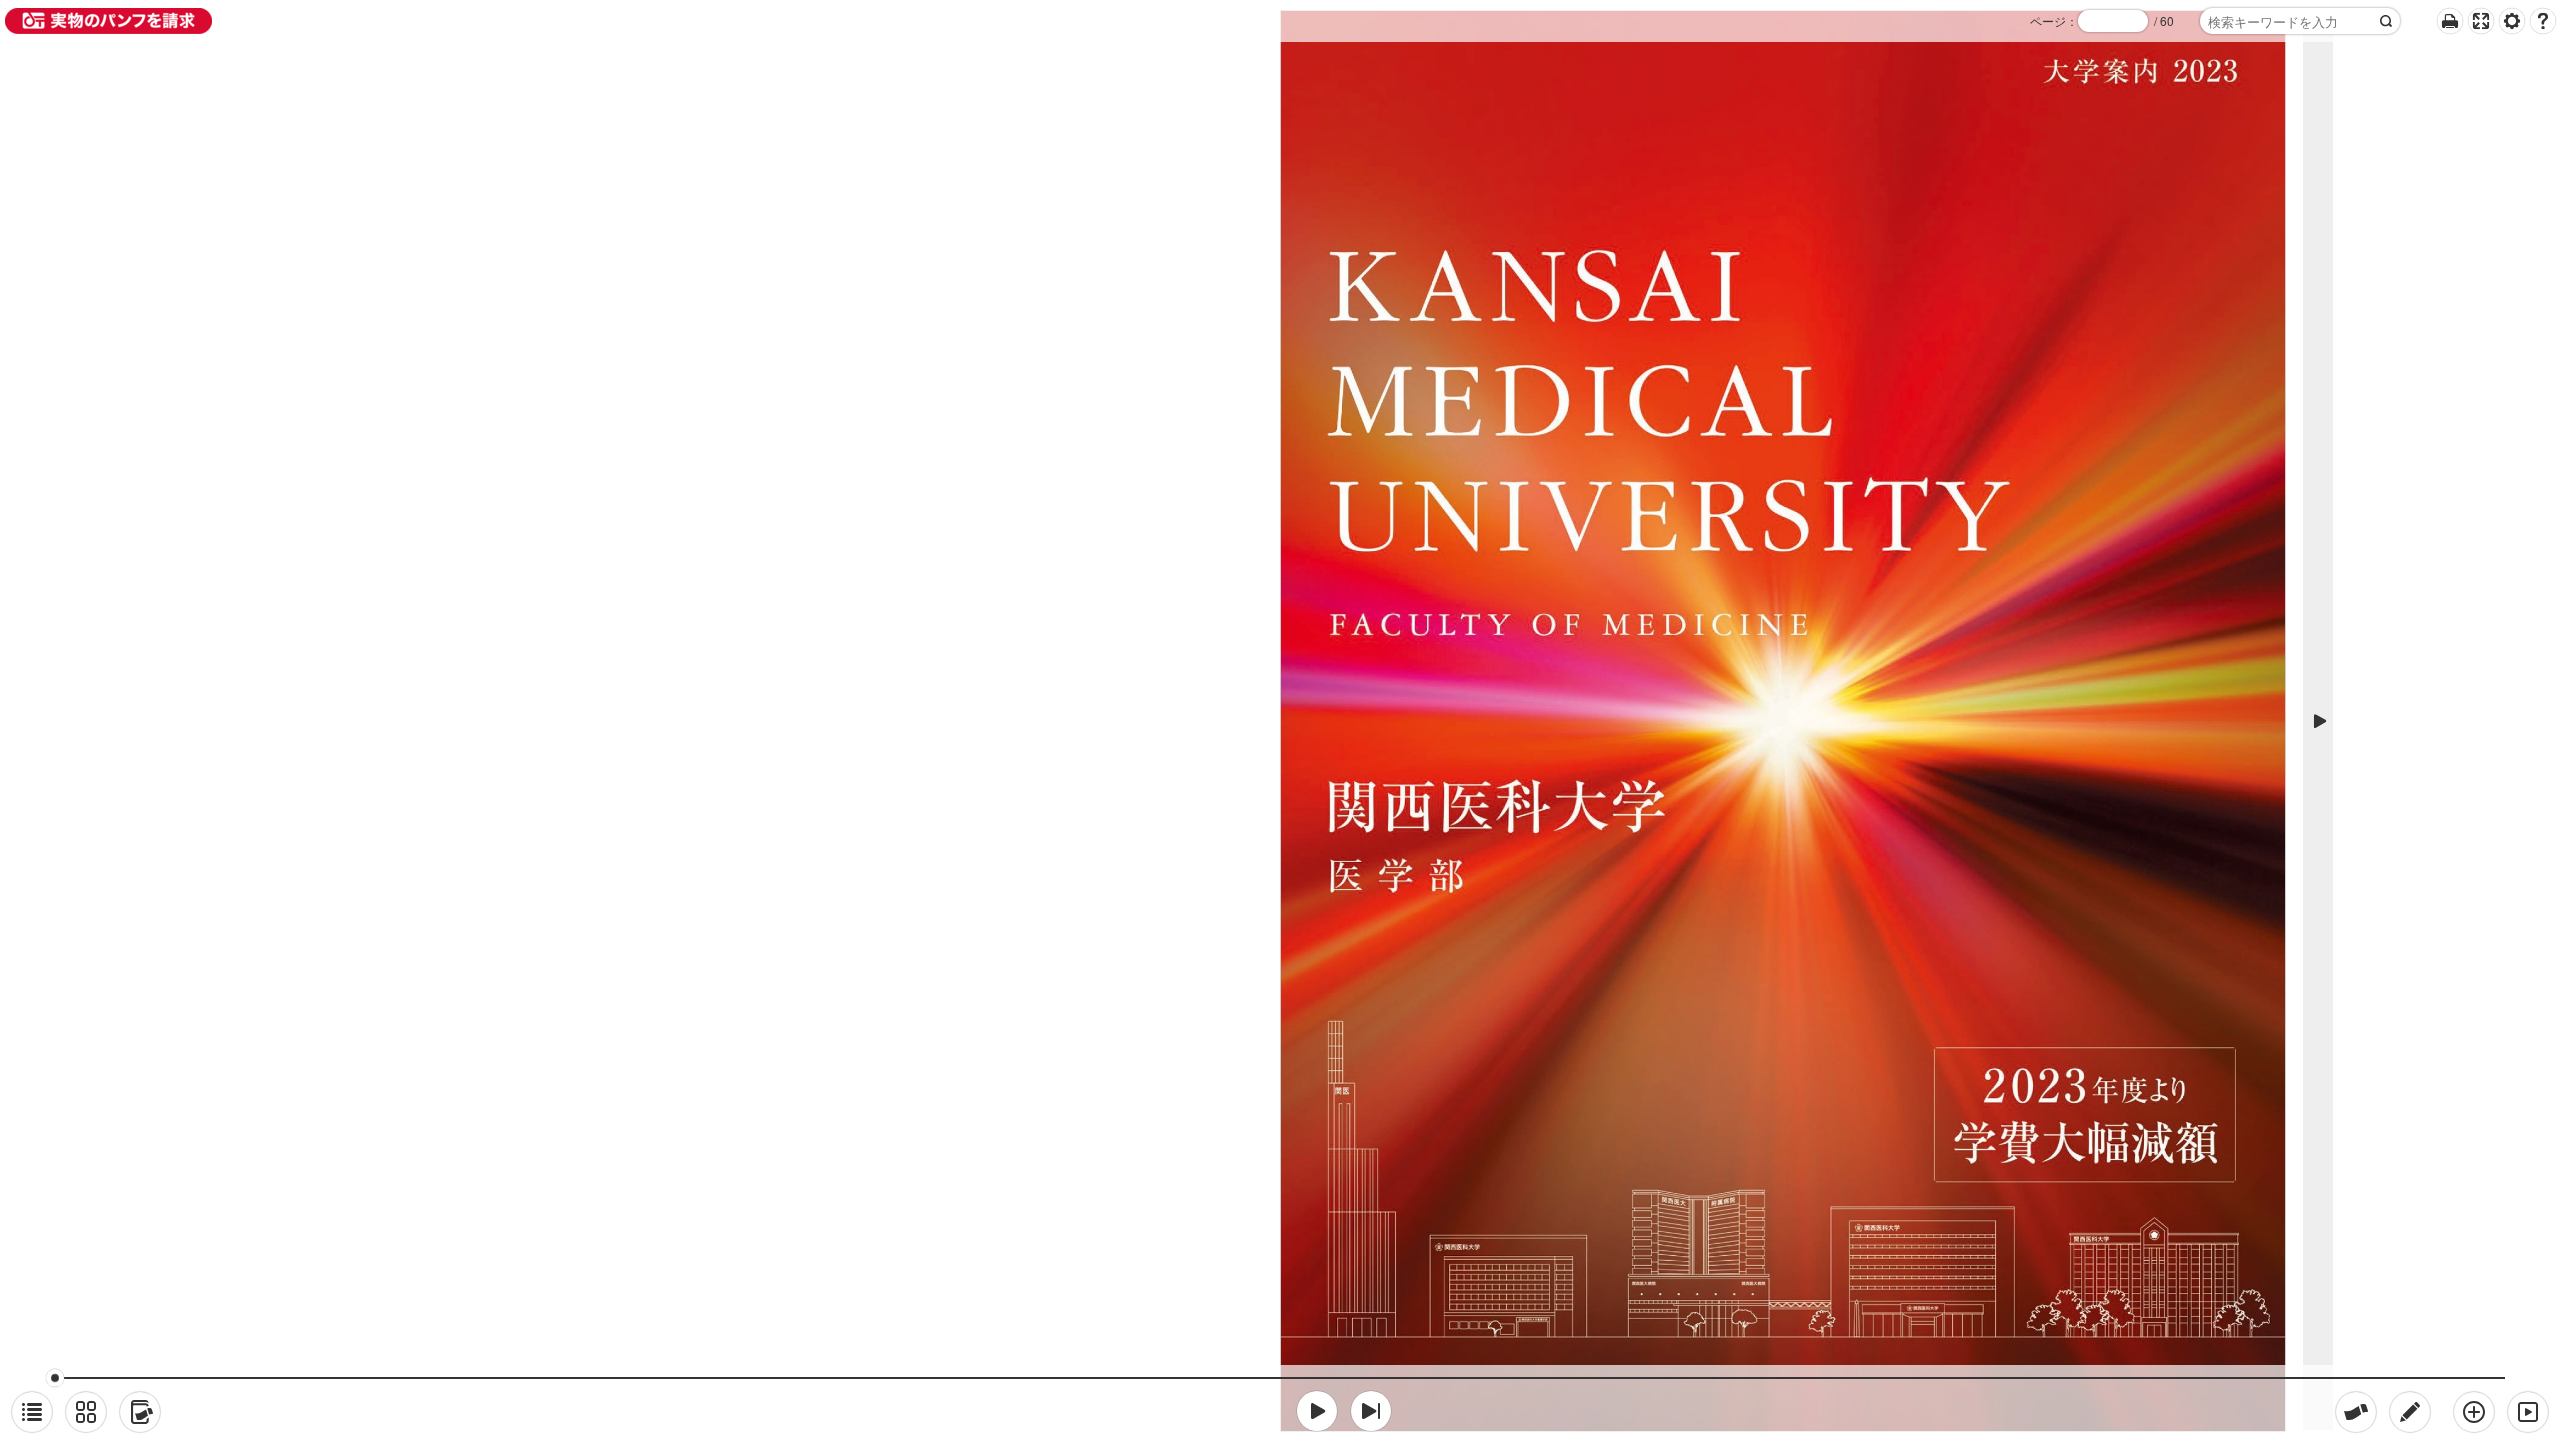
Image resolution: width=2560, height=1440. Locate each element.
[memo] (2410, 1412)
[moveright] (1317, 1411)
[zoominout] (2474, 1412)
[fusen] (2356, 1412)
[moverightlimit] (1371, 1411)
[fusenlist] (140, 1412)
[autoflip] (2528, 1412)
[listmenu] (32, 1412)
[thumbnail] (86, 1412)
